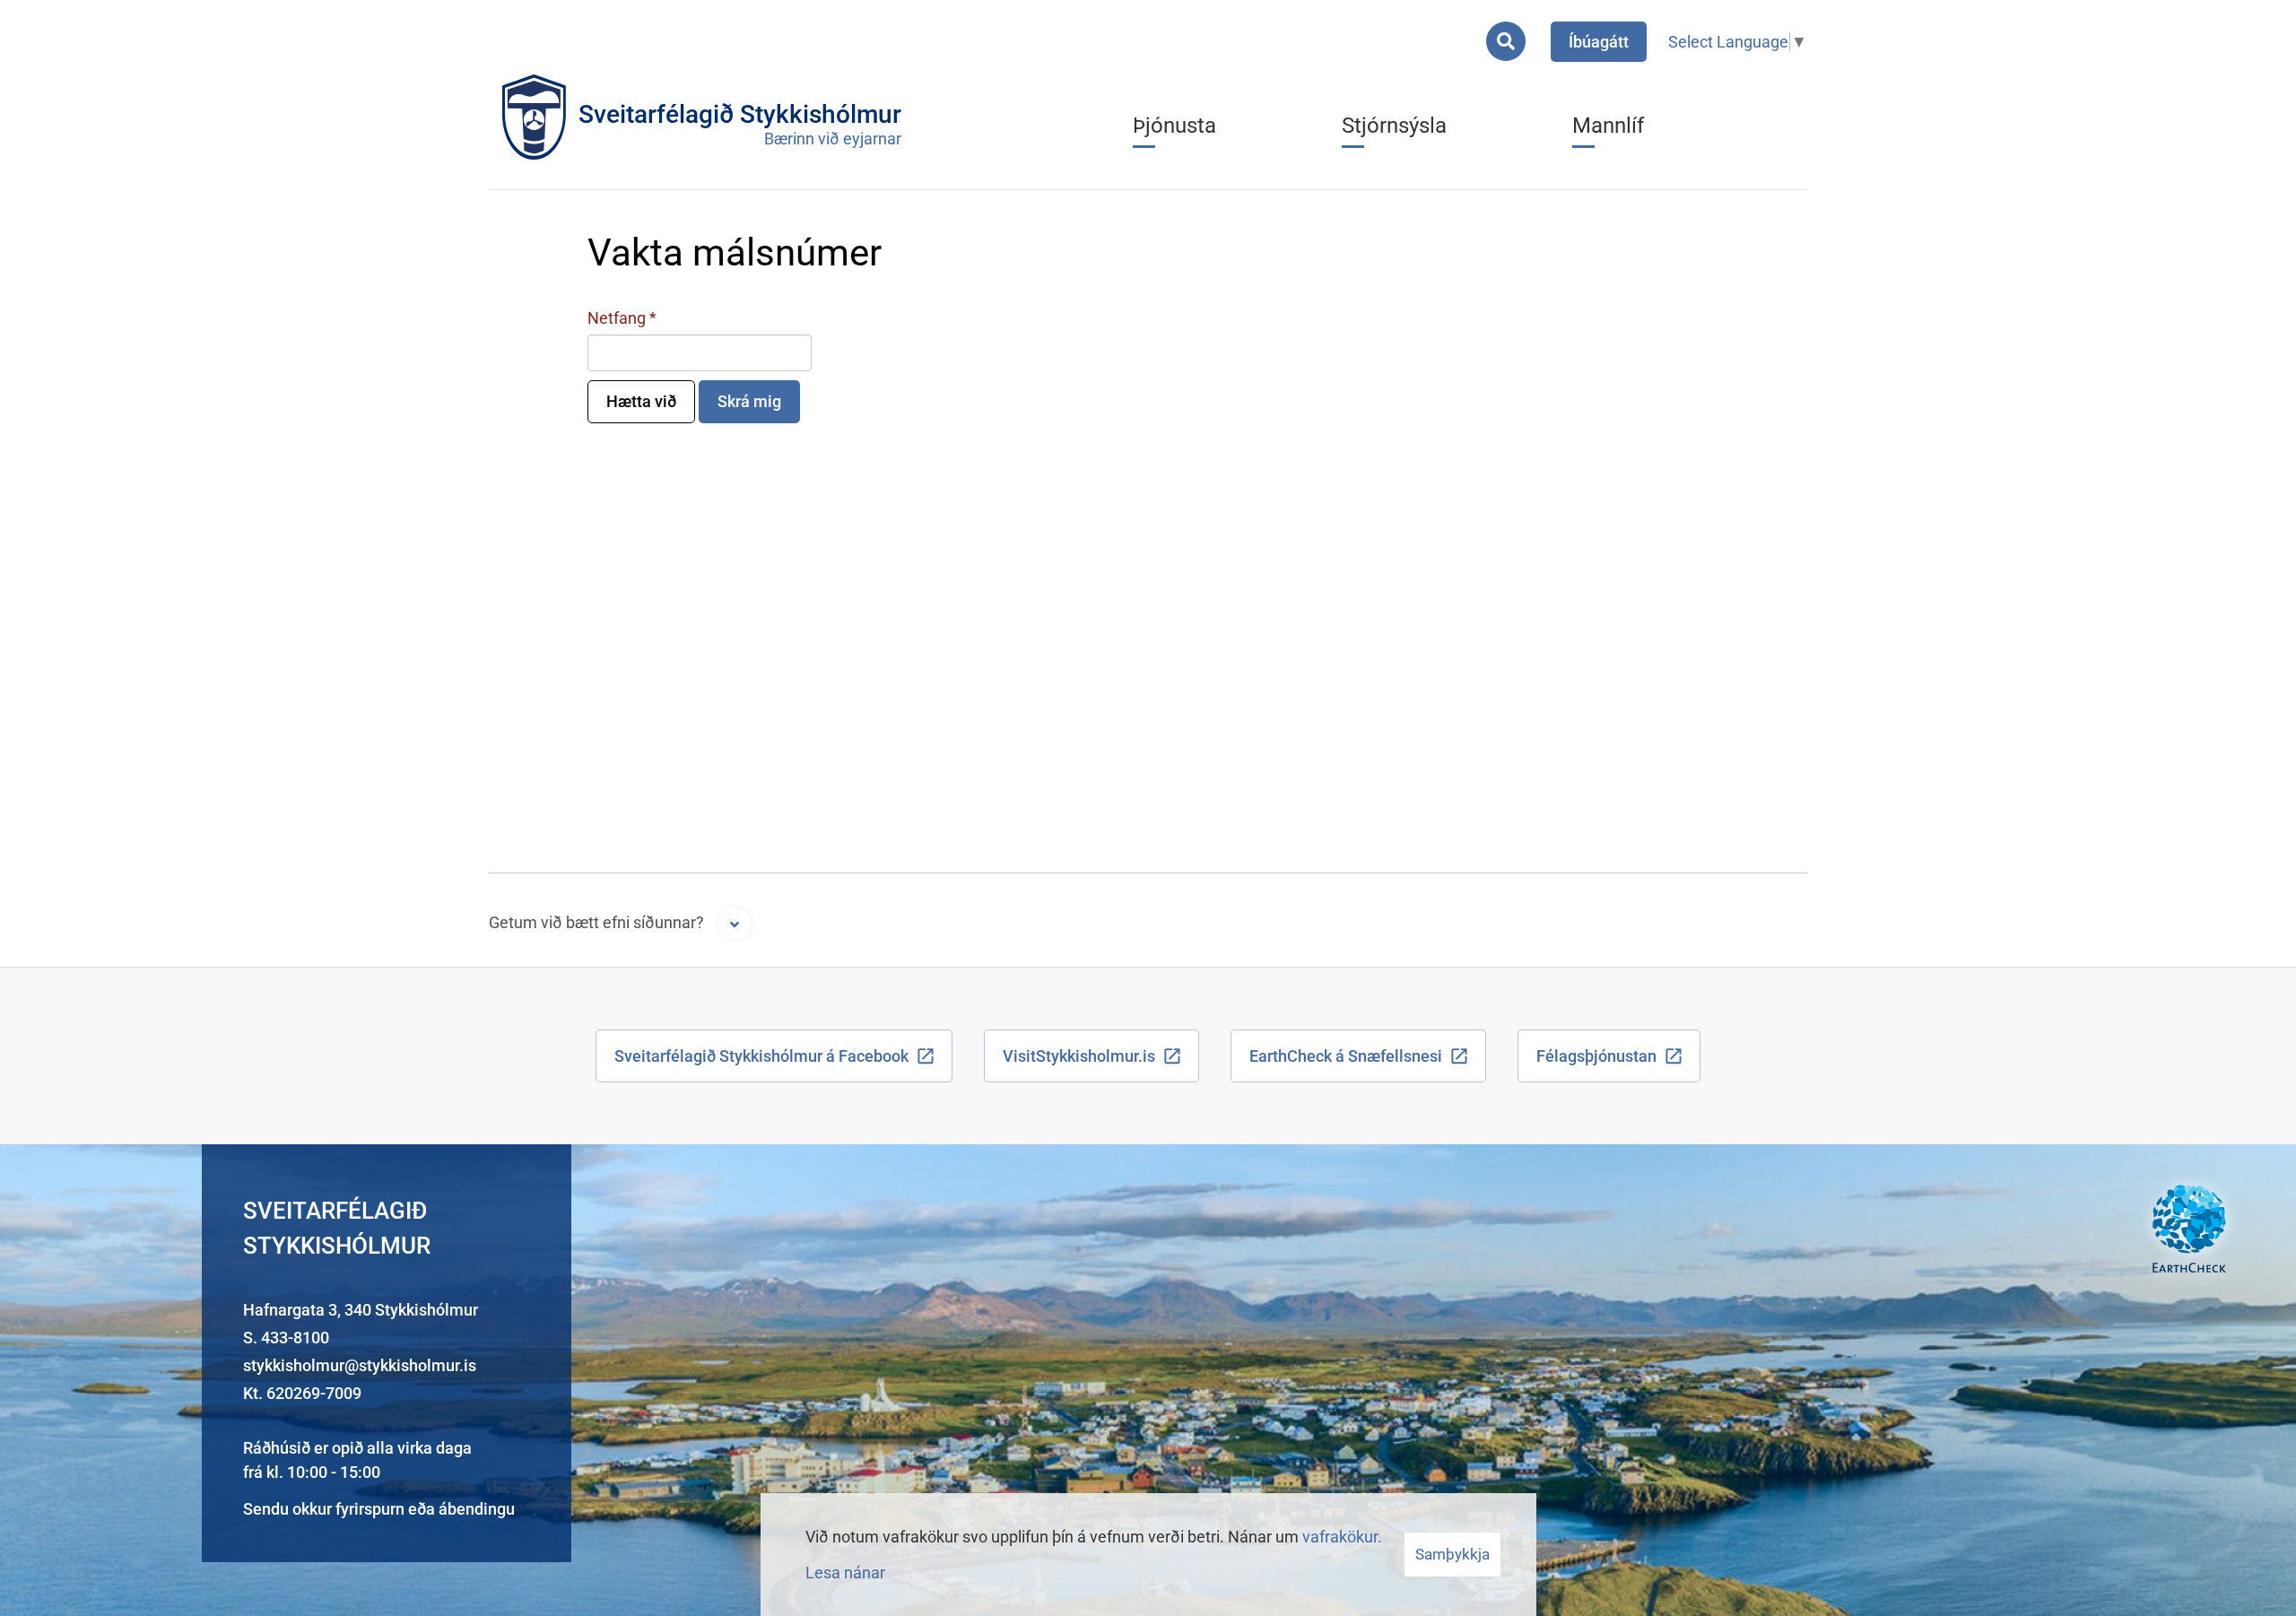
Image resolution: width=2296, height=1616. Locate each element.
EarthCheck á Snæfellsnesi (1346, 1056)
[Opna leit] (1506, 41)
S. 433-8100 (286, 1338)
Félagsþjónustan (1596, 1056)
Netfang (617, 318)
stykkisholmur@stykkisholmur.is (360, 1365)
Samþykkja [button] (1452, 1554)
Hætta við (641, 401)
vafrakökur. (1342, 1537)
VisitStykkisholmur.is (1079, 1056)
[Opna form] (735, 924)
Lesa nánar (845, 1573)
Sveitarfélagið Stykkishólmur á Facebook (761, 1056)
